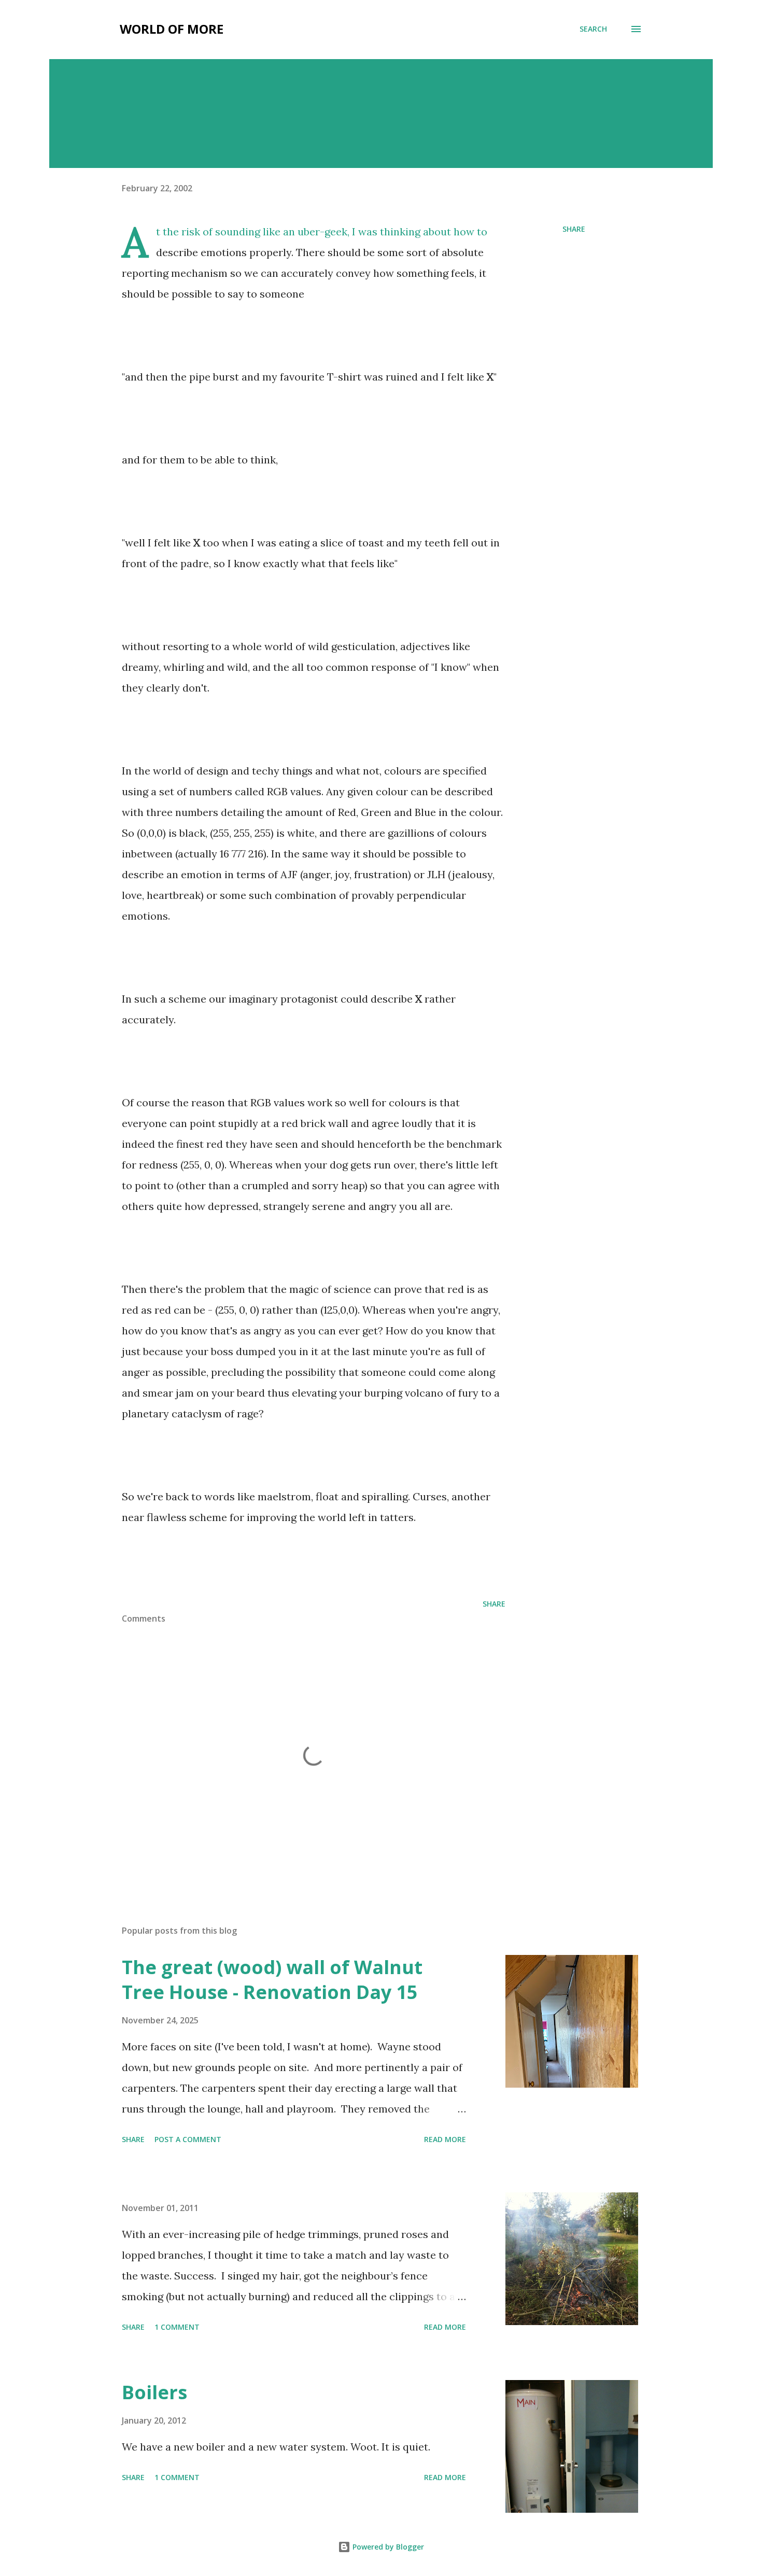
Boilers (154, 2392)
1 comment (177, 2327)
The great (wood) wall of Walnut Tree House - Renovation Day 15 (272, 1980)
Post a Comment (188, 2139)
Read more (445, 2139)
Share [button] (574, 229)
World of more (172, 29)
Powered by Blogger (387, 2547)
